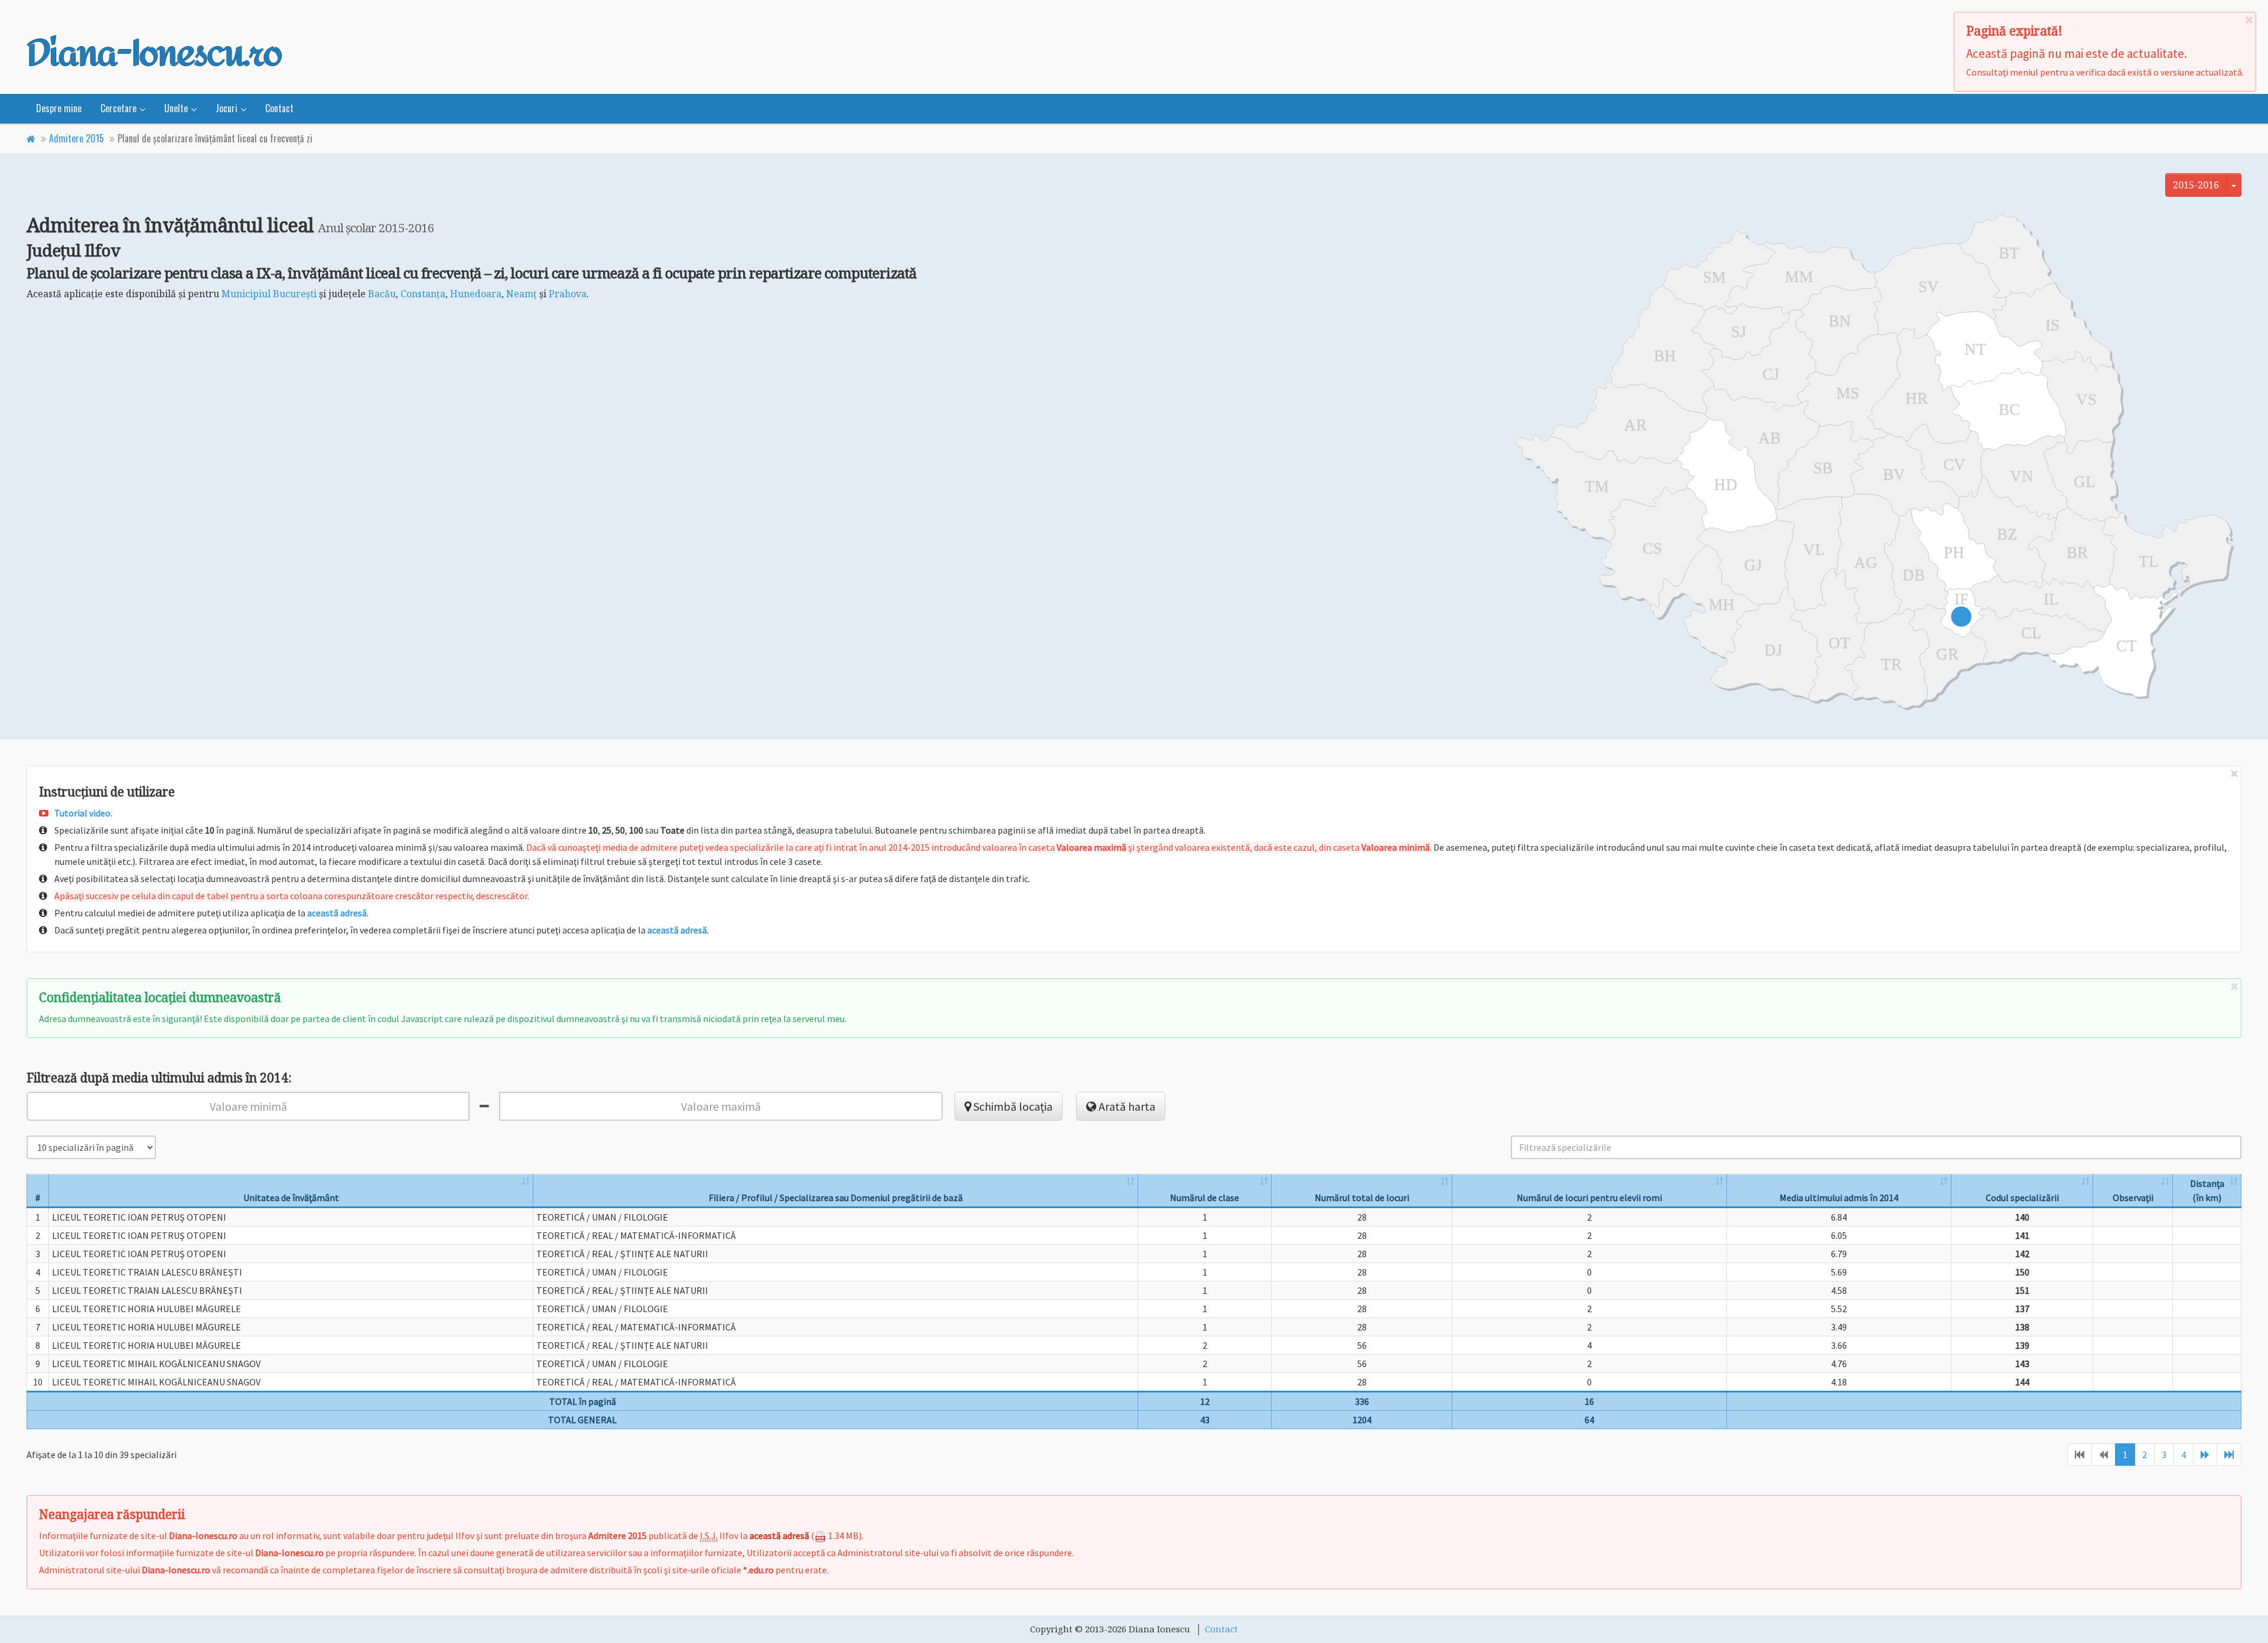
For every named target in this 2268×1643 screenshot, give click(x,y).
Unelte (176, 108)
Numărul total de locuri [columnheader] (1362, 1198)
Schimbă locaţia (1012, 1106)
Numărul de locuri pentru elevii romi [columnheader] (1589, 1198)
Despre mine (59, 108)
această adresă (337, 913)
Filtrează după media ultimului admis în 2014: (159, 1078)
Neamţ (522, 294)
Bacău (382, 294)
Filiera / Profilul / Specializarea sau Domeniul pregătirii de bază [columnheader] (836, 1198)
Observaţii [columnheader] (2133, 1198)
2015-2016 (2196, 185)
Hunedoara (476, 294)
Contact (279, 108)
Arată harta (1126, 1106)
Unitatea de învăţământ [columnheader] (291, 1198)
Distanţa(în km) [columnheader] (2207, 1190)
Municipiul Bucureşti (269, 294)
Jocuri (227, 108)
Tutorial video (82, 813)
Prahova (568, 294)
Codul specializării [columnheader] (2022, 1198)
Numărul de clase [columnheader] (1205, 1198)
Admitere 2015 (76, 138)
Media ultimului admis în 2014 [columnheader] (1839, 1198)
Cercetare (118, 108)
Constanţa (423, 294)
